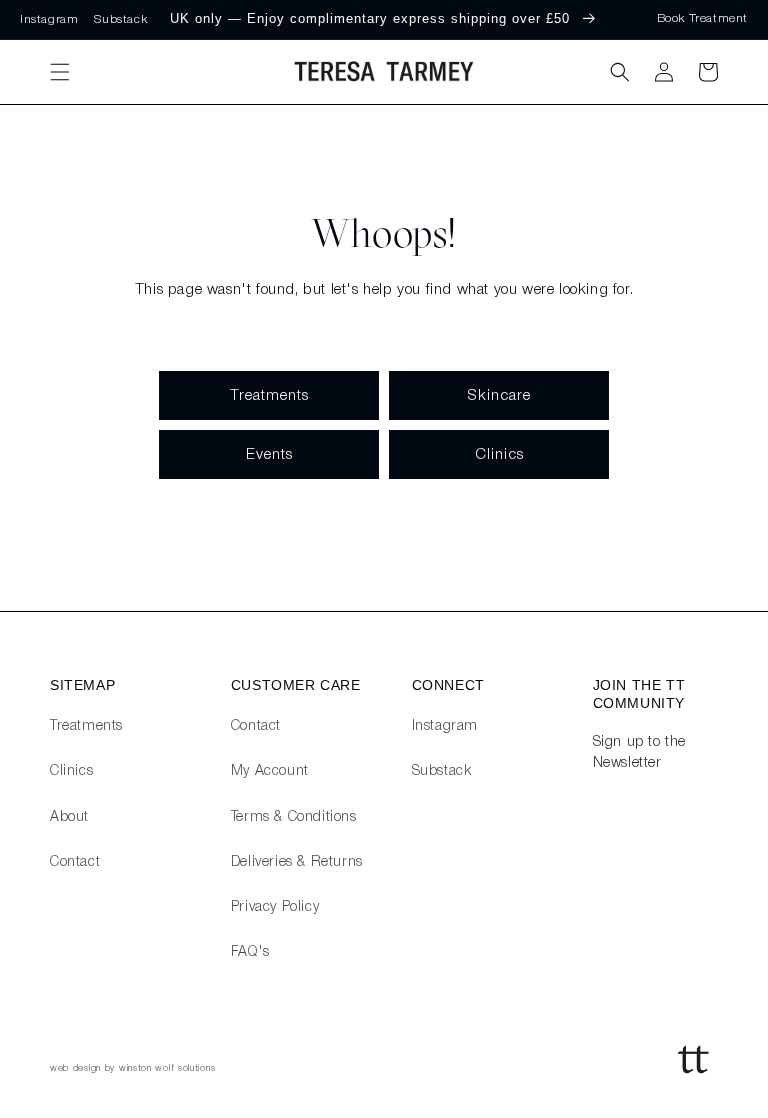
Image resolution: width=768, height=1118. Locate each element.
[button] (60, 72)
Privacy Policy (275, 907)
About (69, 817)
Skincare (499, 396)
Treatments (269, 396)
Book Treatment (702, 18)
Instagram (49, 19)
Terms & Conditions (294, 817)
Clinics (499, 455)
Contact (75, 862)
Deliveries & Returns (297, 862)
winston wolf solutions (167, 1069)
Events (269, 455)
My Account (270, 771)
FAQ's (250, 952)
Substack (120, 19)
